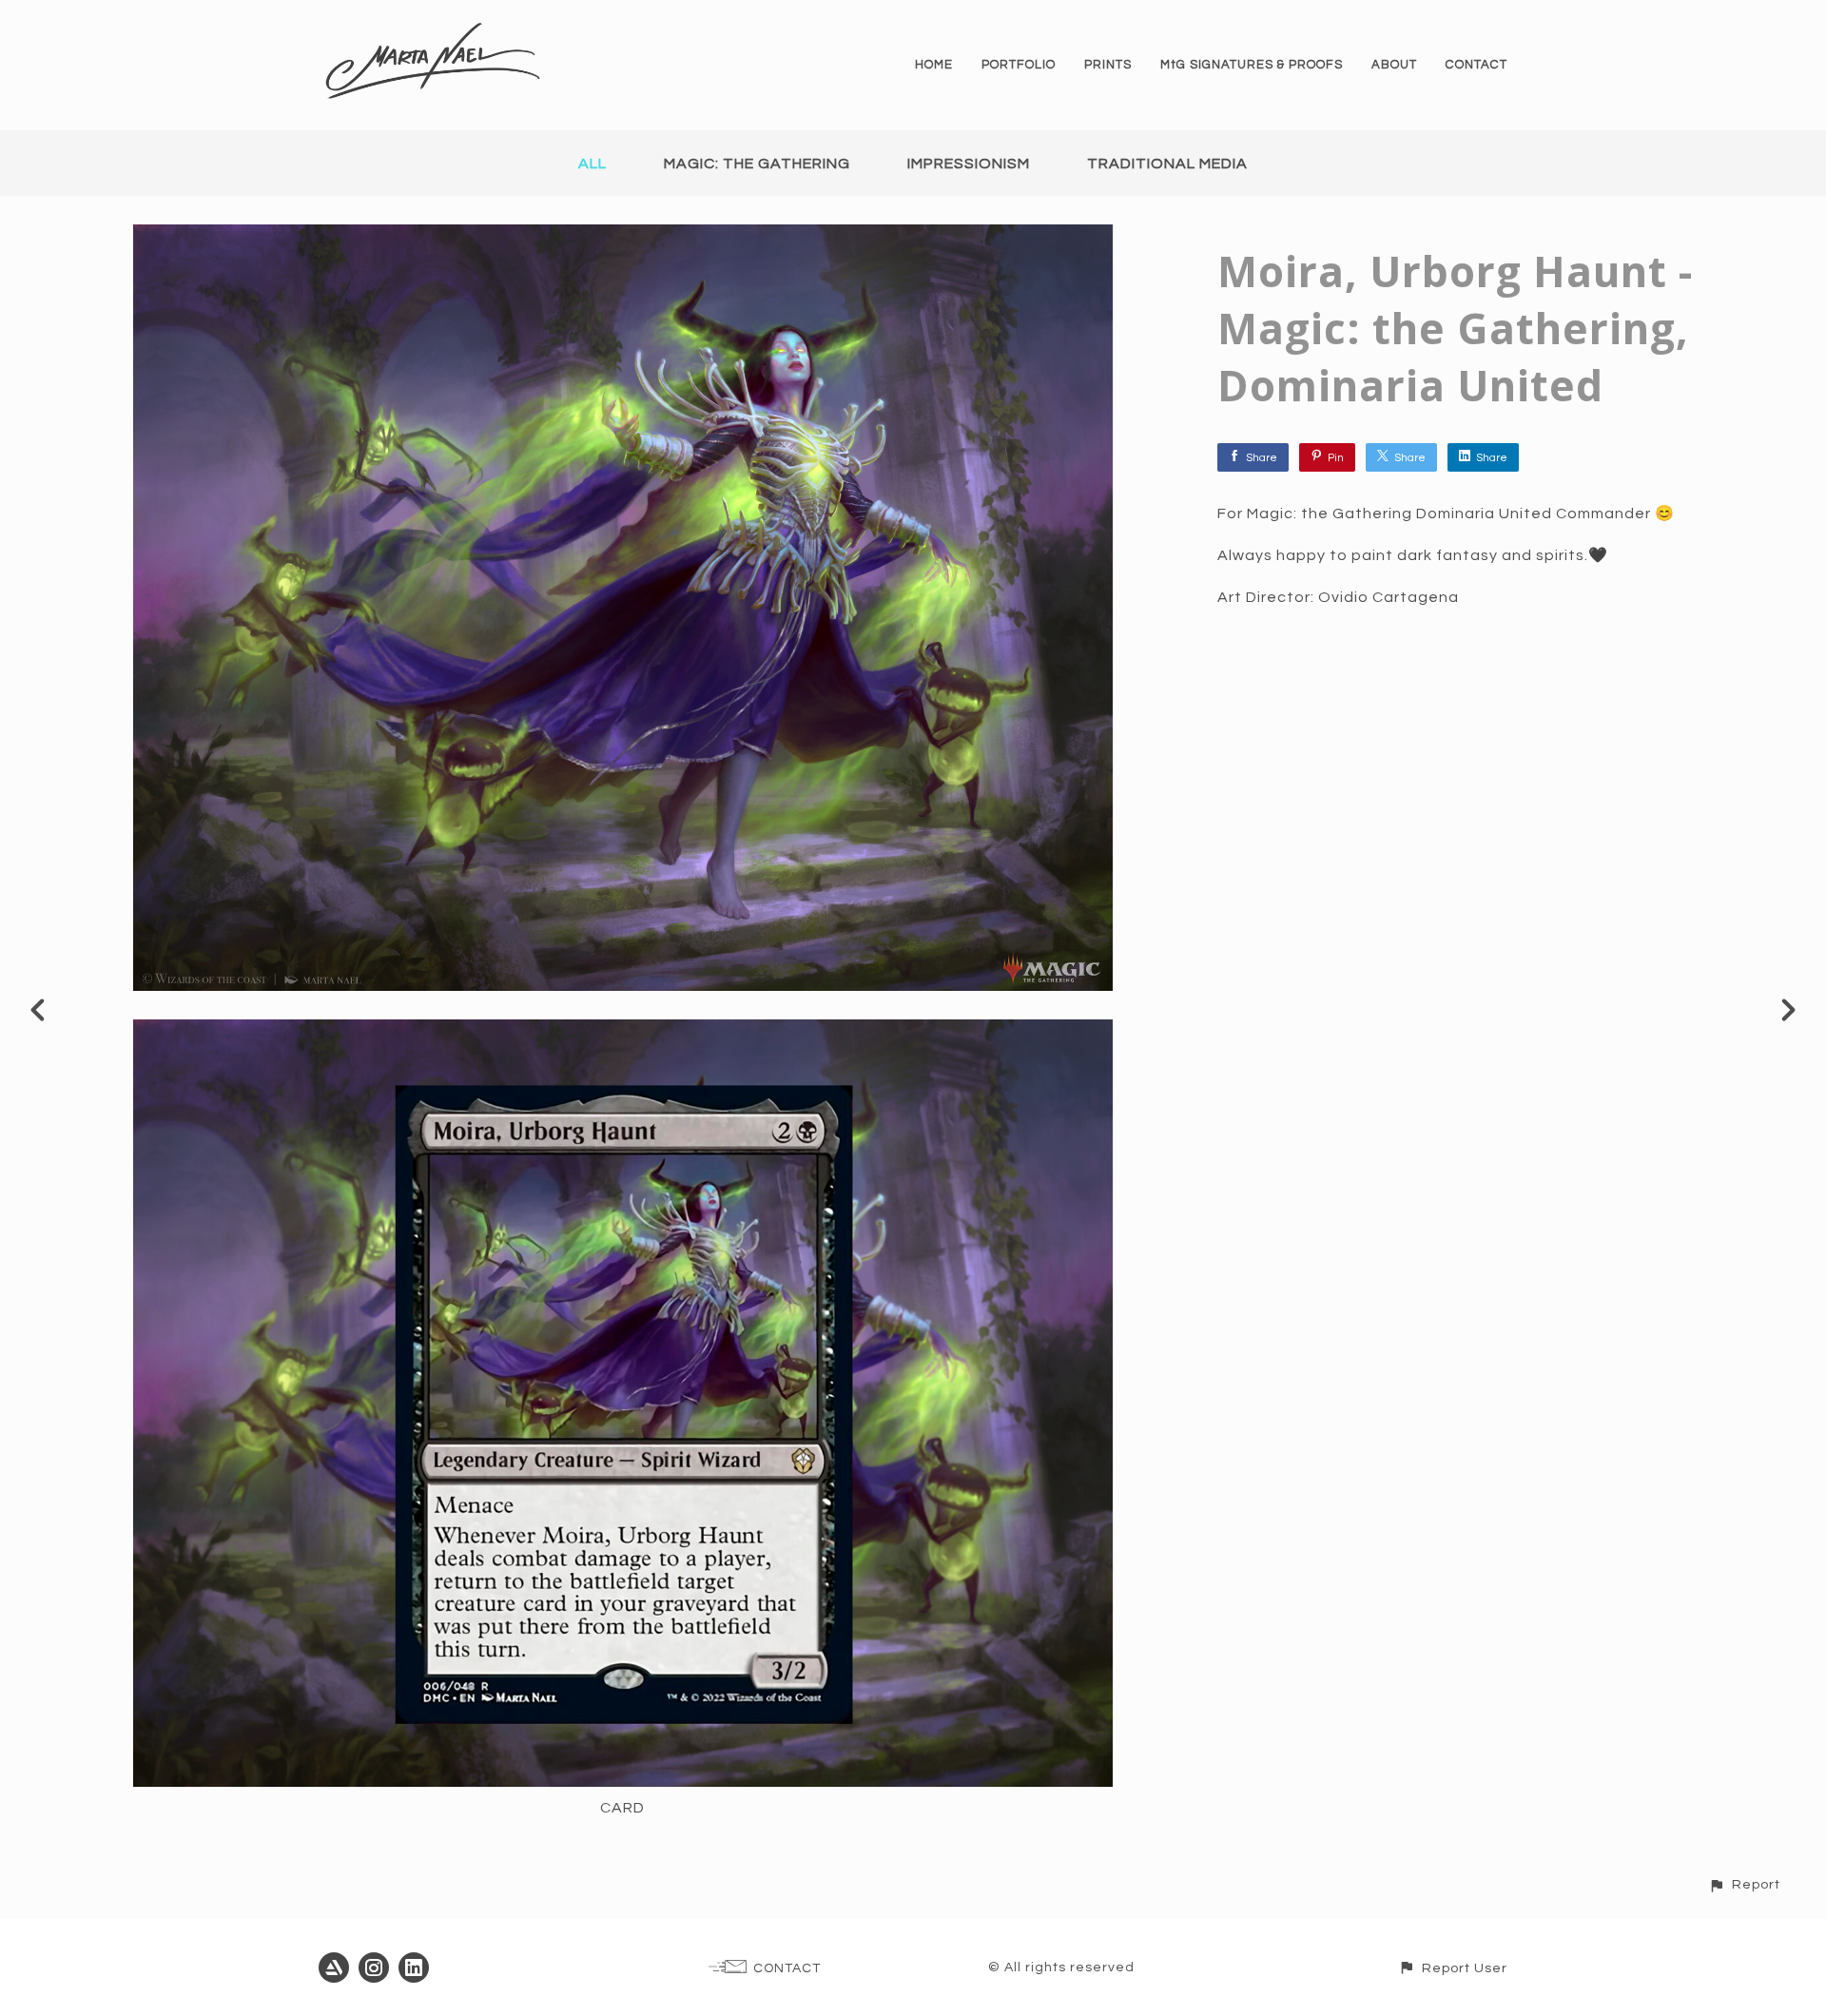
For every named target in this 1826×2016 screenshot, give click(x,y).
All (592, 164)
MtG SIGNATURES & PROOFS (1252, 65)
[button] (1744, 1884)
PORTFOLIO (1019, 65)
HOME (934, 65)
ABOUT (1394, 65)
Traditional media (1167, 164)
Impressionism (969, 164)
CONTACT (1476, 65)
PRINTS (1108, 65)
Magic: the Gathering (757, 164)
